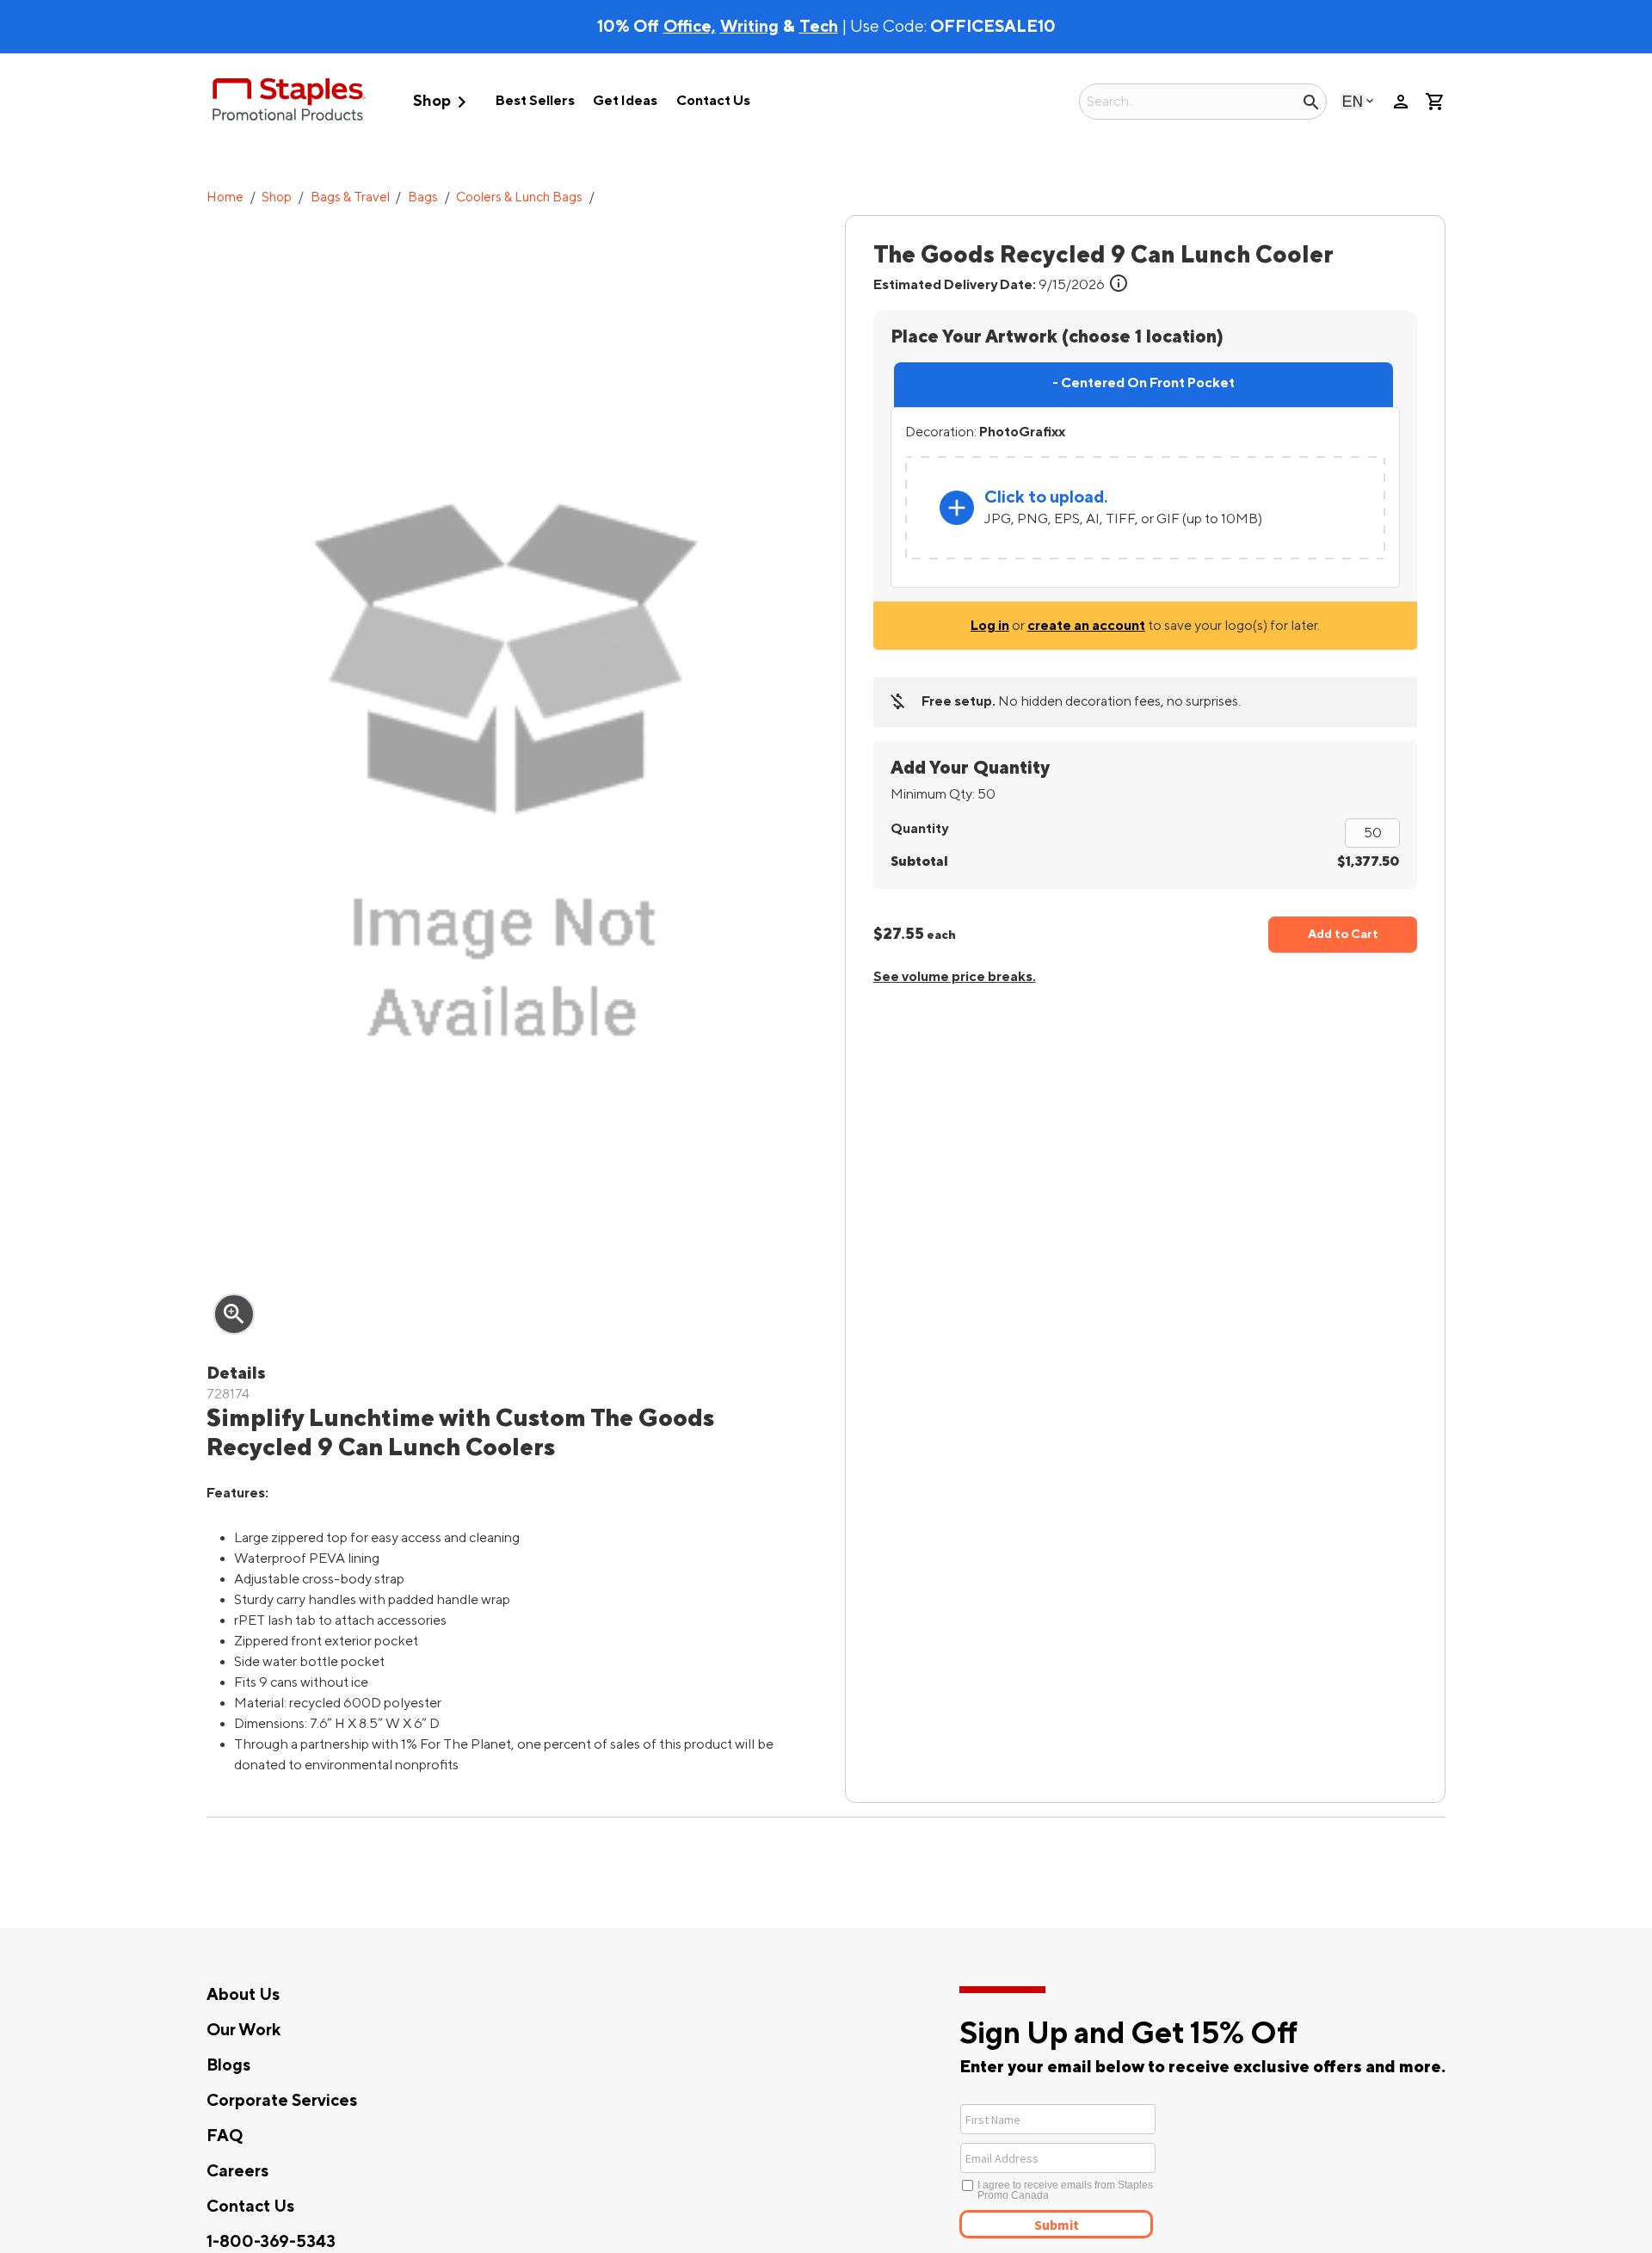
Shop (443, 102)
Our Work (243, 2030)
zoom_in (234, 1314)
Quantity (919, 829)
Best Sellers (535, 101)
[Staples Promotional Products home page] (289, 102)
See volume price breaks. (955, 977)
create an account (1086, 626)
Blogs (228, 2065)
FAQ (225, 2136)
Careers (237, 2171)
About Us (243, 1995)
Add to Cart (1343, 934)
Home (225, 198)
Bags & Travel (350, 198)
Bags (423, 198)
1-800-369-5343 (271, 2242)
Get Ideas (625, 101)
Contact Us (713, 101)
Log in (990, 626)
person (1401, 102)
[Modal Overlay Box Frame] (1121, 2170)
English (1353, 101)
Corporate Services (282, 2101)
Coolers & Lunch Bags (519, 198)
